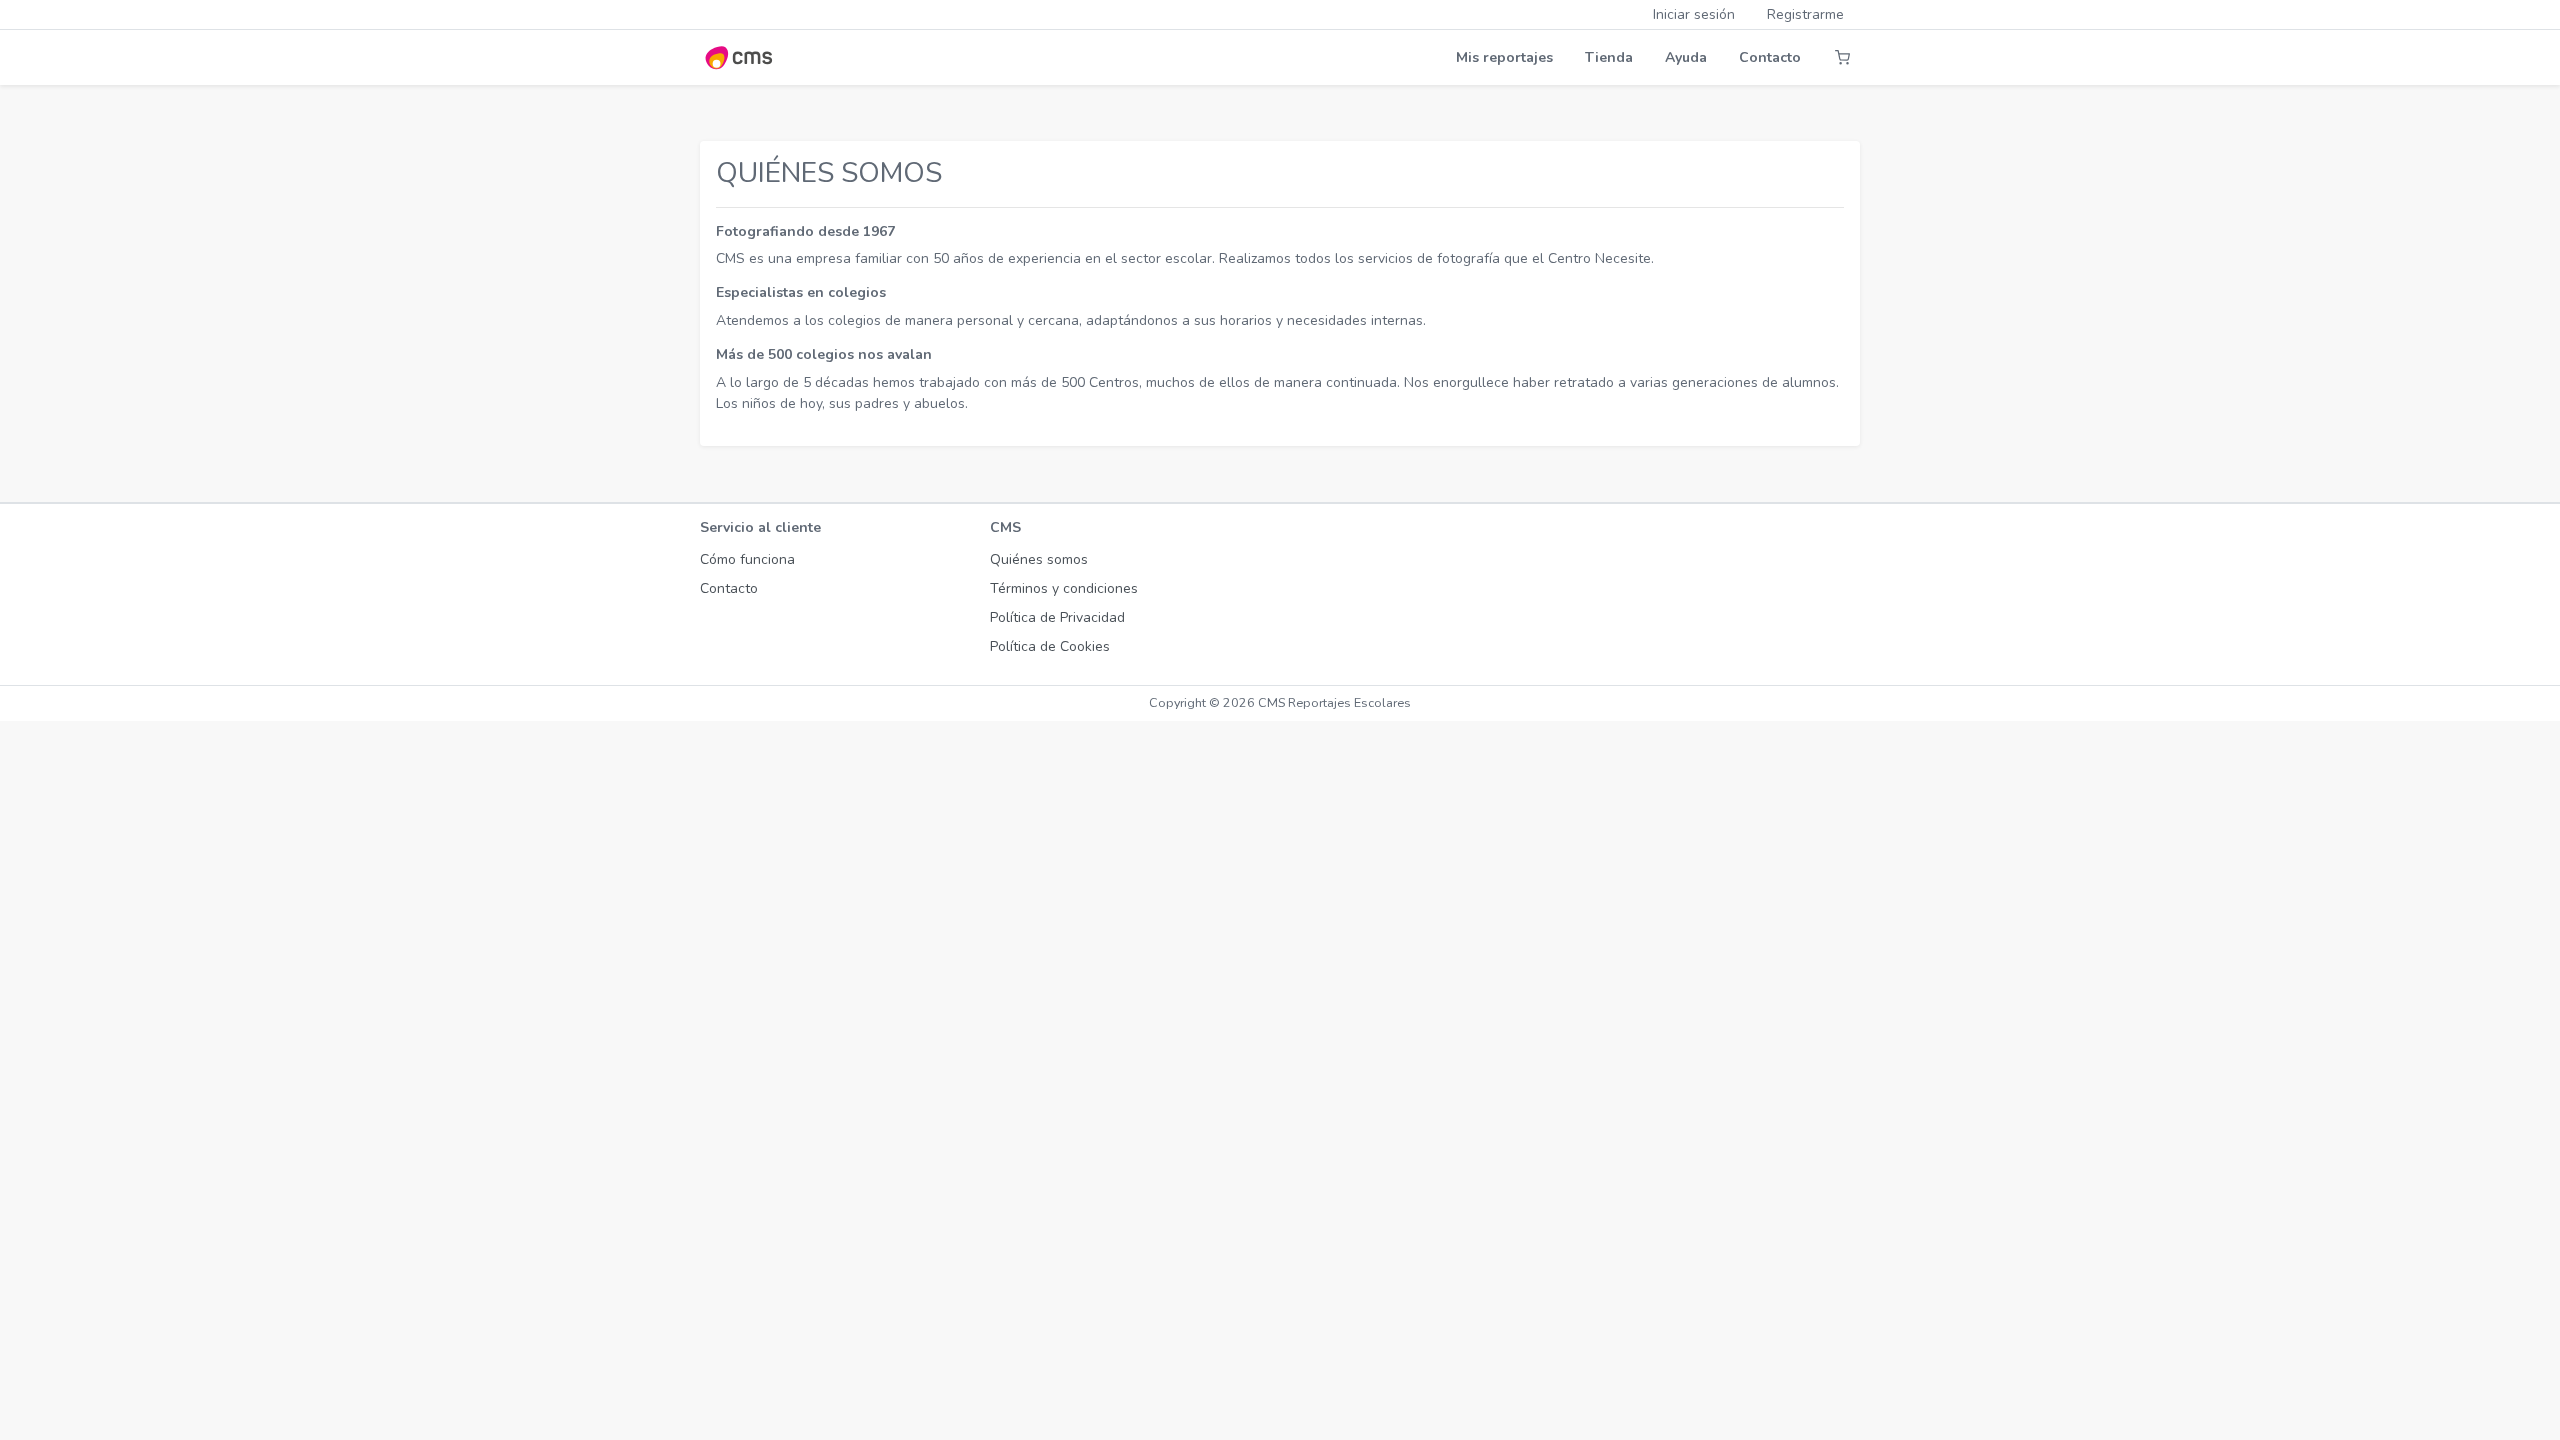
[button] (1842, 57)
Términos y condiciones (1064, 588)
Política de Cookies (1050, 646)
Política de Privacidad (1057, 617)
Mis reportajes (1504, 57)
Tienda (1609, 57)
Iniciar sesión (1694, 14)
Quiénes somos (1039, 559)
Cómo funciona (747, 559)
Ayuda (1686, 57)
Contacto (1770, 57)
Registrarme (1805, 14)
